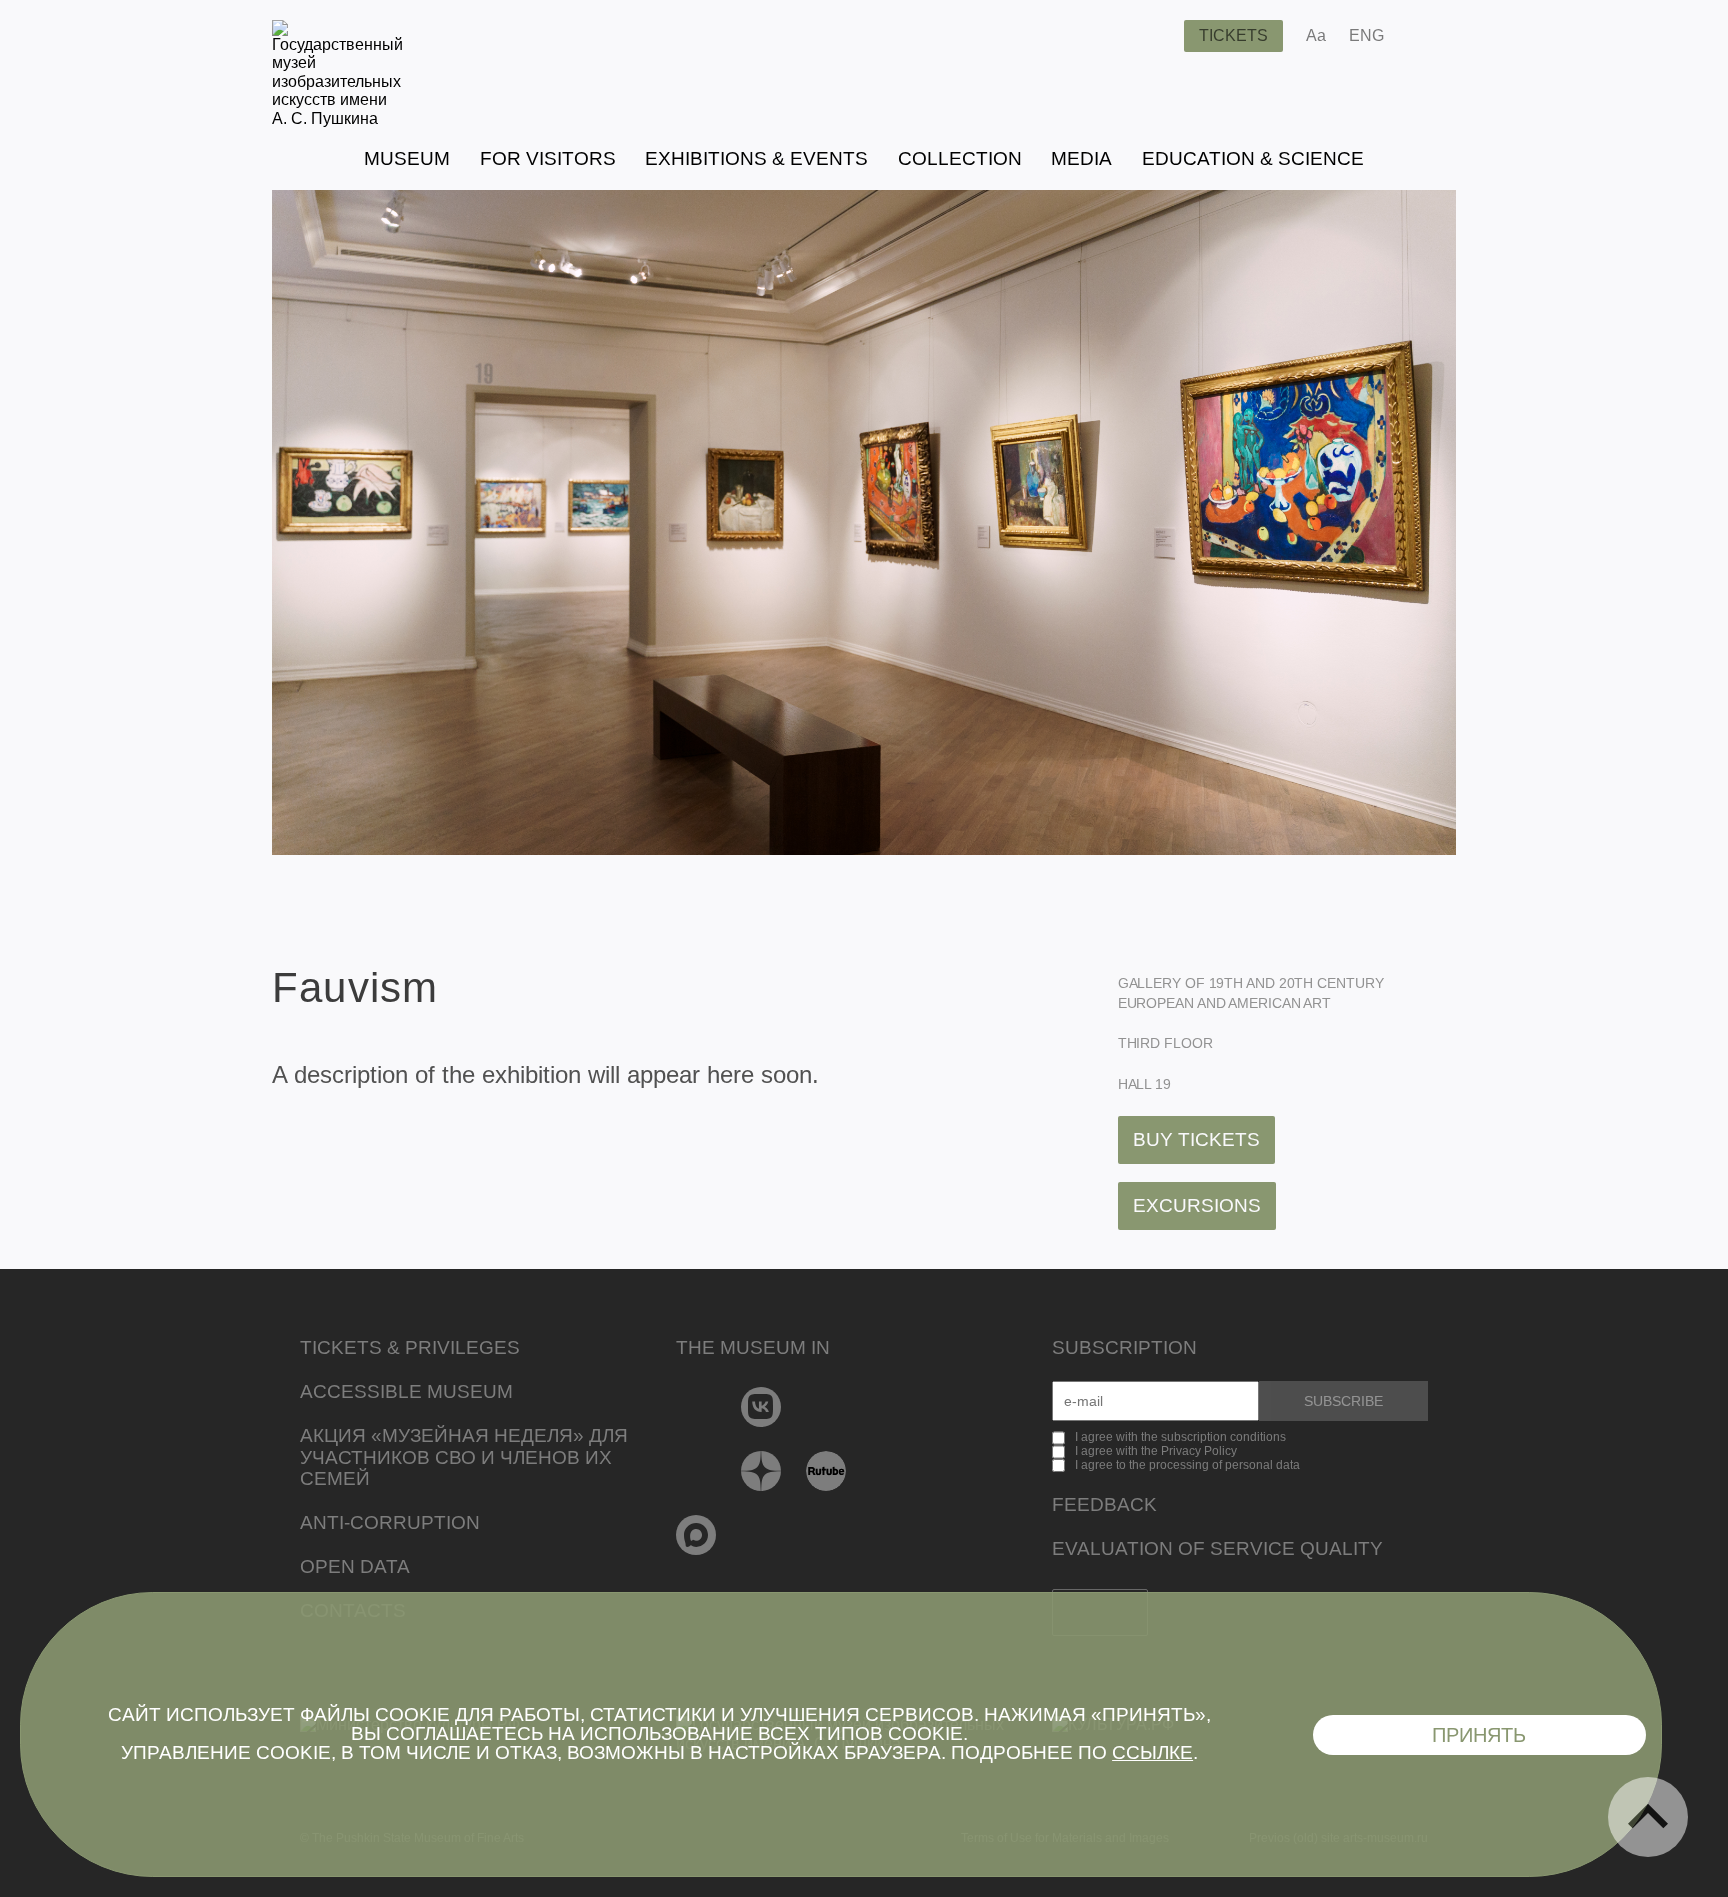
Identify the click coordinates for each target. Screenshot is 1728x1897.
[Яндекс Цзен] (761, 1471)
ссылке (1152, 1752)
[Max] (696, 1535)
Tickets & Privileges (410, 1347)
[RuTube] (826, 1471)
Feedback (1104, 1504)
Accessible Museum (406, 1391)
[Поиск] (1153, 36)
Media (1081, 158)
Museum (407, 158)
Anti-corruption (390, 1522)
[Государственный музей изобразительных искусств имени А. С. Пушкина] (337, 118)
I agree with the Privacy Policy (1156, 1451)
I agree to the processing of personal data (1187, 1465)
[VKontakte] (761, 1407)
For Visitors (548, 158)
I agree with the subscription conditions (1180, 1437)
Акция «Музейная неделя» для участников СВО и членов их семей (464, 1457)
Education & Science (1253, 158)
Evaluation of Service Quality (1217, 1548)
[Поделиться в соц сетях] (1428, 36)
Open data (355, 1566)
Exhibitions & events (756, 158)
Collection (960, 158)
